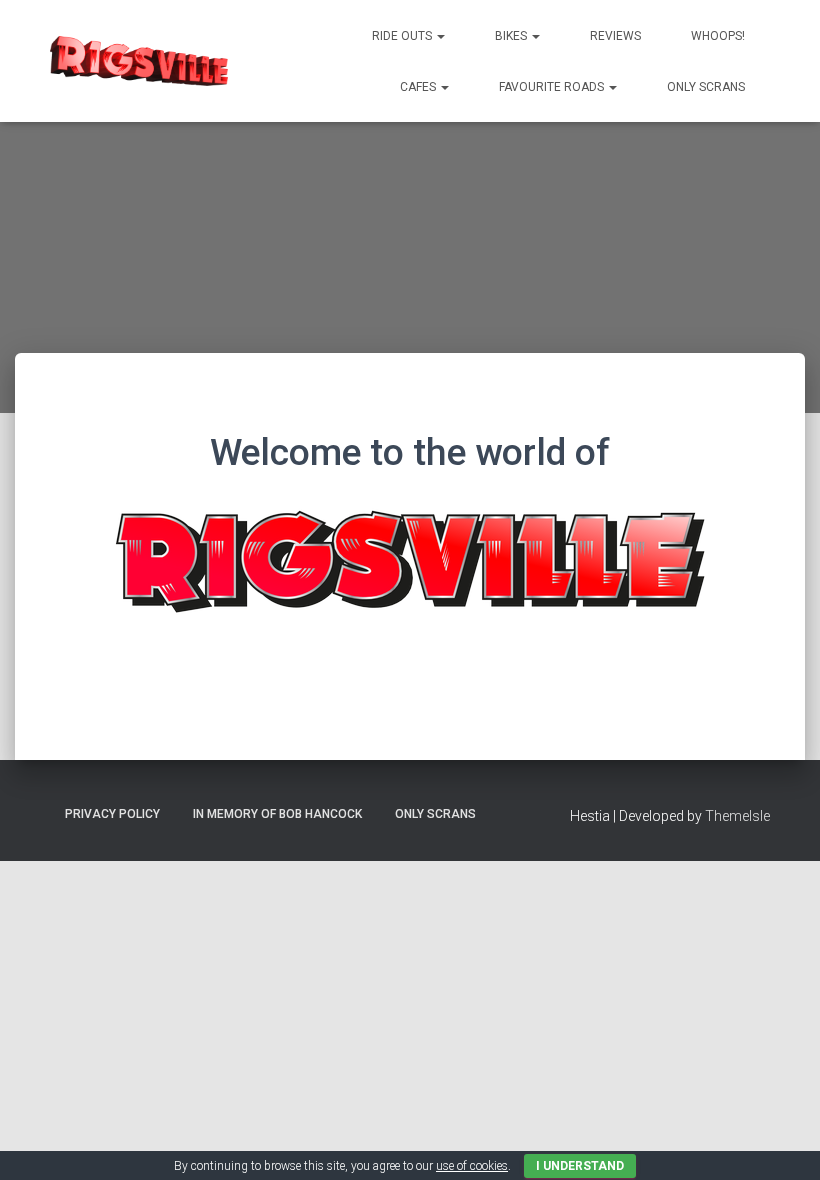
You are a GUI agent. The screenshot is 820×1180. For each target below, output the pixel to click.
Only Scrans (706, 87)
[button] (440, 36)
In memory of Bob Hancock (277, 814)
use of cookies (472, 1166)
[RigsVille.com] (139, 61)
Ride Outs (403, 36)
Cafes (419, 87)
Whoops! (718, 36)
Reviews (615, 36)
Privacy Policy (112, 814)
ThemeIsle (737, 816)
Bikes (512, 36)
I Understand (580, 1166)
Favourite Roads (553, 87)
